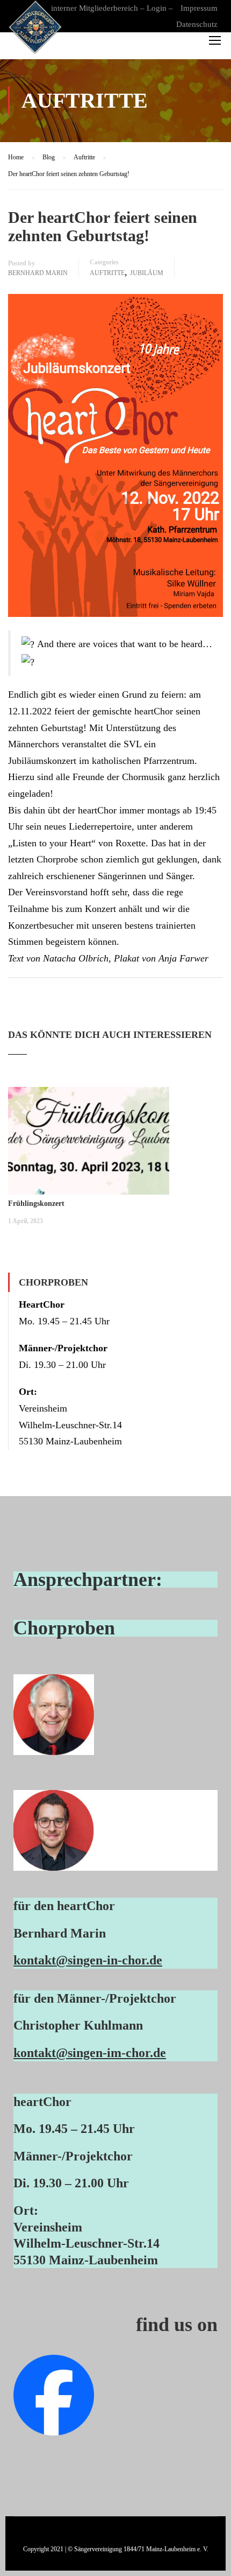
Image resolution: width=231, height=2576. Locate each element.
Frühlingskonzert (36, 1203)
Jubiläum (147, 273)
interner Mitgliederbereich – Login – (112, 8)
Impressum (199, 8)
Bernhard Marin (38, 273)
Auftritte (107, 273)
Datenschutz (197, 24)
